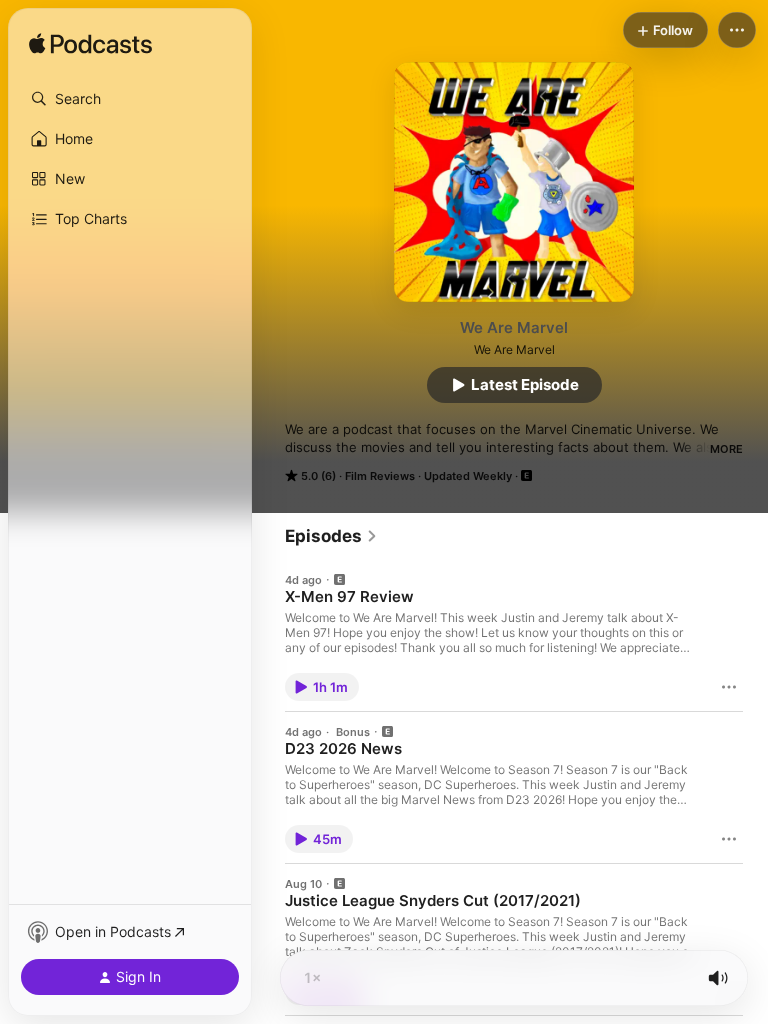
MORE (726, 449)
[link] (331, 536)
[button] (130, 99)
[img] (90, 45)
